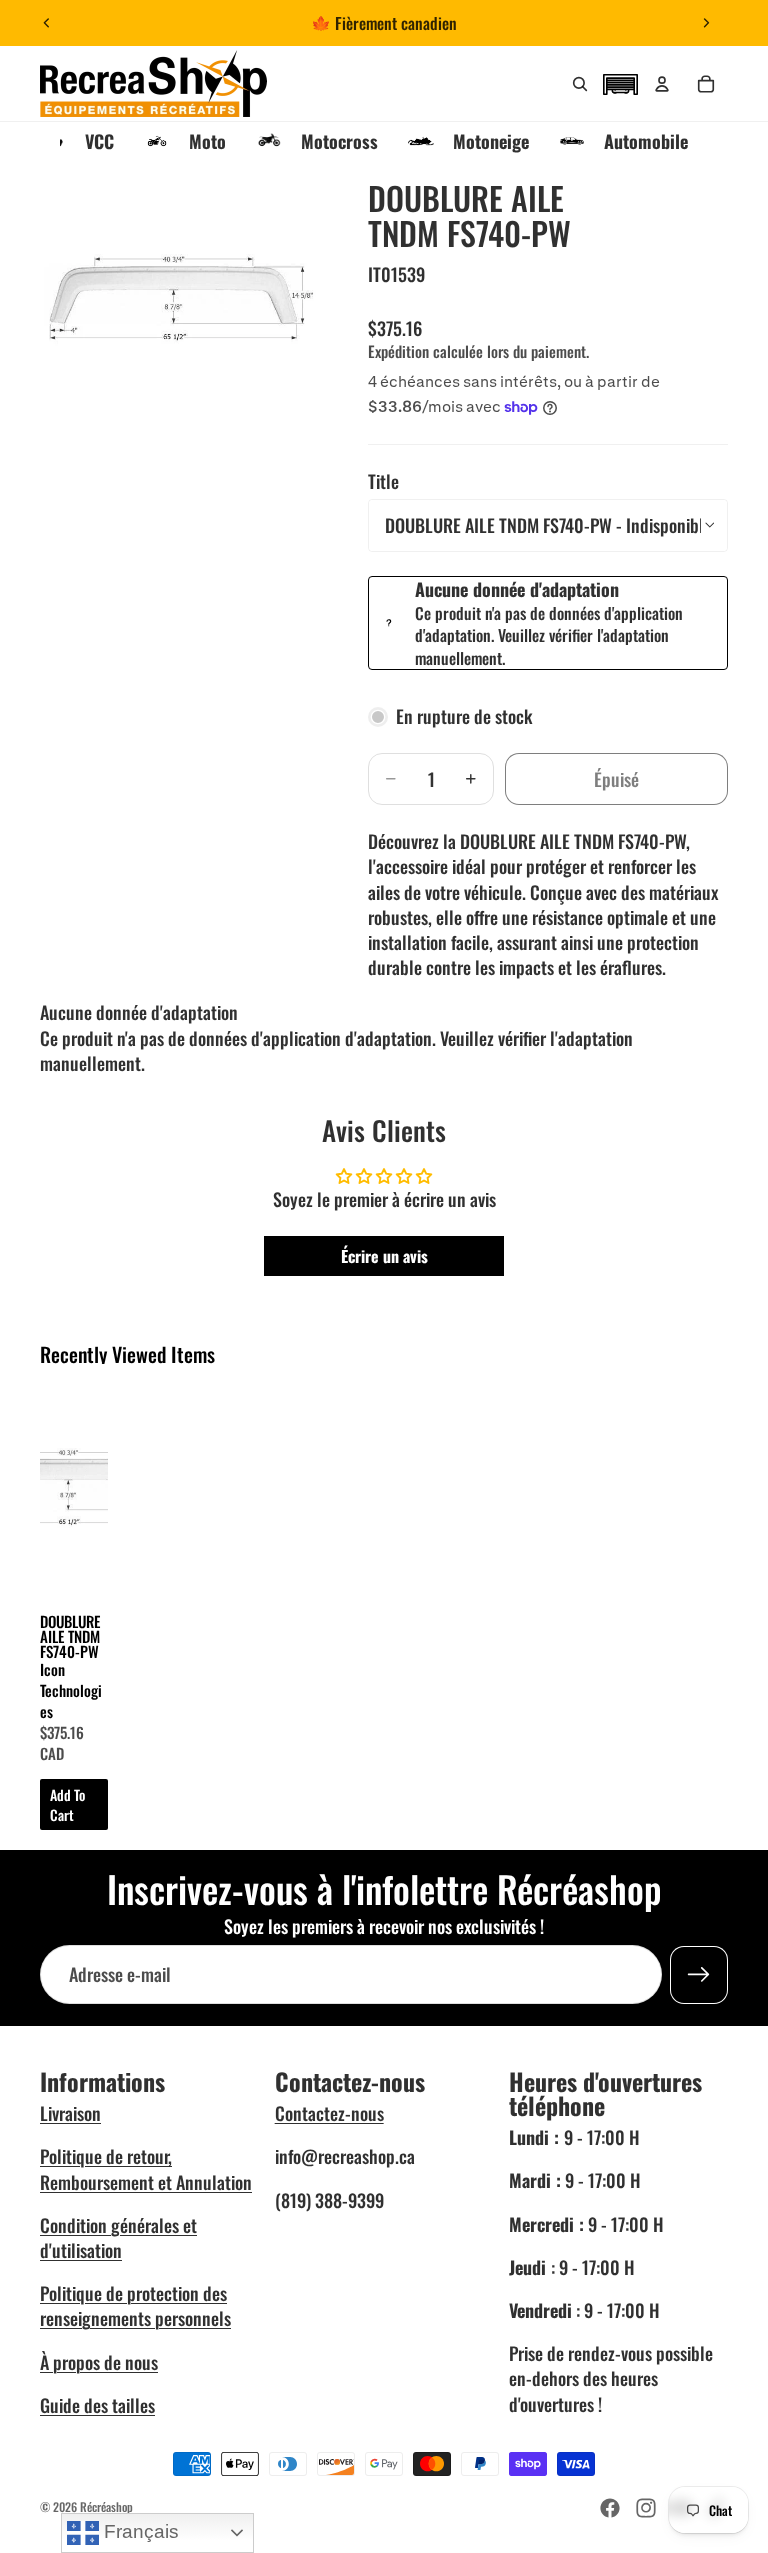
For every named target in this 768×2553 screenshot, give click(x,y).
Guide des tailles (97, 2405)
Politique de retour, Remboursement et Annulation (146, 2168)
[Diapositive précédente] (47, 23)
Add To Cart (67, 1804)
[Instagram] (646, 2508)
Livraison (70, 2113)
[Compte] (662, 84)
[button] (620, 82)
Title (383, 481)
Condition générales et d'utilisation (118, 2237)
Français (139, 2531)
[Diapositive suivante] (706, 23)
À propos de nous (99, 2362)
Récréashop (106, 2506)
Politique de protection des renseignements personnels (135, 2305)
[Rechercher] (580, 84)
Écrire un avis (384, 1256)
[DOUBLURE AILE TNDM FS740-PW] (74, 1489)
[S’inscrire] (699, 1975)
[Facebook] (610, 2508)
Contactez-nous (329, 2113)
